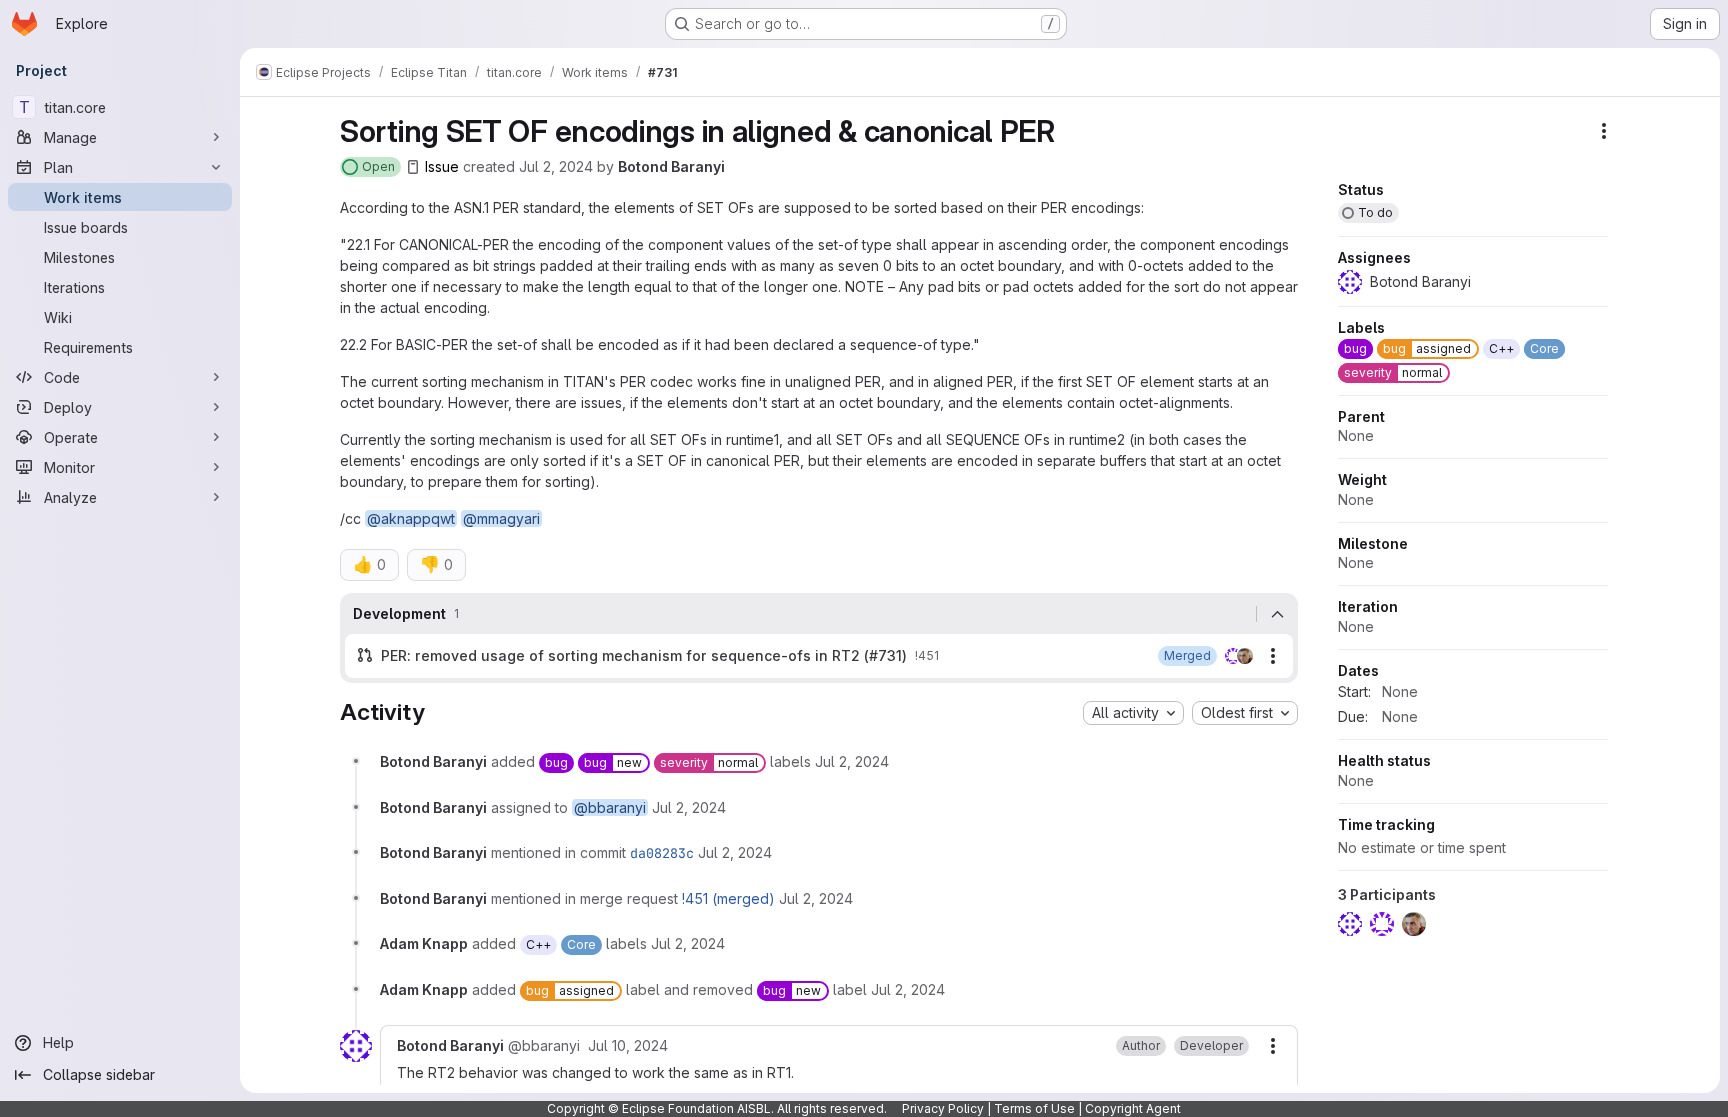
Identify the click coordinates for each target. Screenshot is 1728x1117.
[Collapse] (1277, 614)
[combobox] (1133, 713)
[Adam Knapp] (1233, 656)
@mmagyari (501, 518)
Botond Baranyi (671, 166)
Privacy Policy (943, 1108)
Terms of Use (1034, 1108)
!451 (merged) (728, 898)
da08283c (662, 853)
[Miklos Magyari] (1245, 656)
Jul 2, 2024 (556, 166)
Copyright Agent (1133, 1108)
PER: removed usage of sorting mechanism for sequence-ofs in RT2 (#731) (644, 655)
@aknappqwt (411, 518)
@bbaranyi (610, 807)
